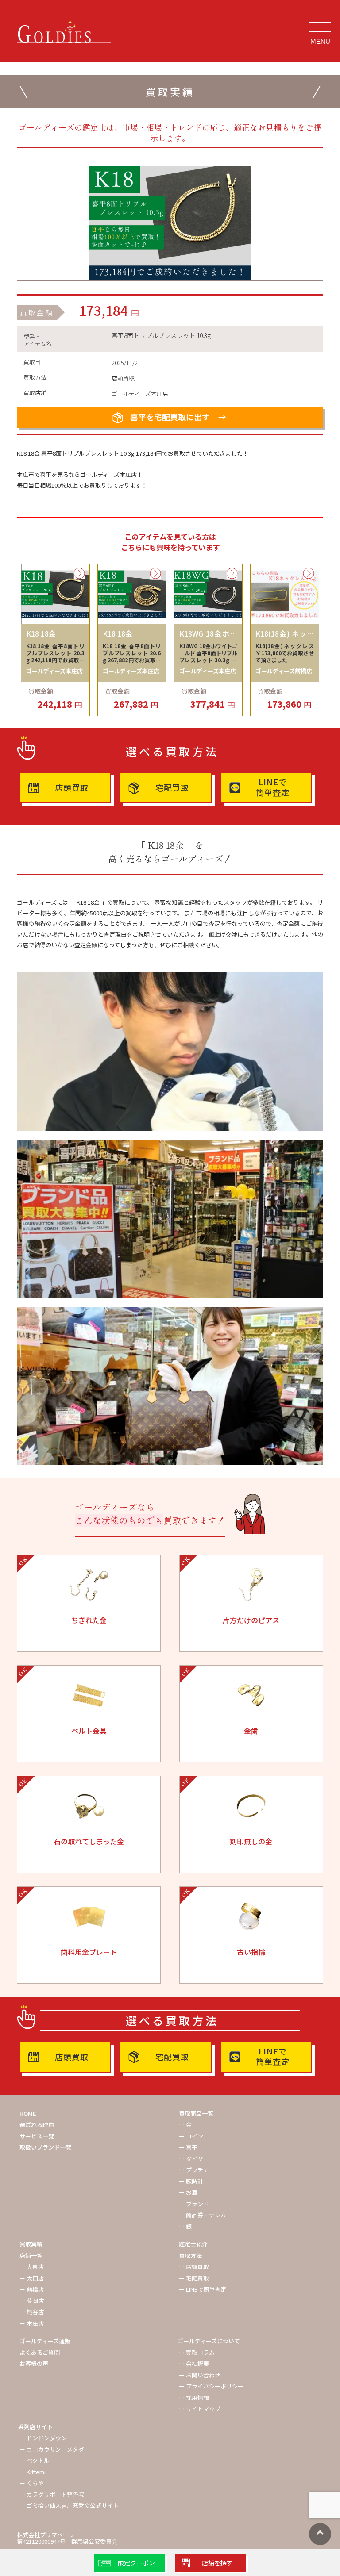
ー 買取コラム (197, 2352)
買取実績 (31, 2244)
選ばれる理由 (37, 2125)
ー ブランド (194, 2204)
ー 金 (185, 2125)
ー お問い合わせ (200, 2375)
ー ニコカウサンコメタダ (52, 2449)
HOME (28, 2113)
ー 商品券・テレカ (203, 2215)
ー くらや (32, 2483)
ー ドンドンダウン (43, 2438)
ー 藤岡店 (32, 2301)
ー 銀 (185, 2226)
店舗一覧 (31, 2255)
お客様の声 (34, 2363)
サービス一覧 (37, 2136)
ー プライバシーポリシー (211, 2386)
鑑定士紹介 (193, 2244)
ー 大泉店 (32, 2267)
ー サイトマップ (200, 2409)
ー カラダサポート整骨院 (52, 2494)
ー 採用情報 (194, 2397)
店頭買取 (72, 787)
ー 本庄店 (32, 2323)
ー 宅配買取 (194, 2278)
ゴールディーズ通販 (45, 2341)
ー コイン (191, 2136)
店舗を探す (217, 2563)
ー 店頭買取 (194, 2267)
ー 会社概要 (194, 2363)
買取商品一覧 (196, 2113)
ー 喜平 (188, 2147)
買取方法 (190, 2255)
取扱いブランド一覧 (45, 2147)
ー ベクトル (35, 2460)
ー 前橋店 (32, 2289)
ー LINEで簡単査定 (203, 2289)
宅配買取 (172, 787)
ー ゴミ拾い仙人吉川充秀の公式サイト (69, 2505)
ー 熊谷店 (32, 2312)
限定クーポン (136, 2563)
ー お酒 (188, 2192)
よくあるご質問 (40, 2352)
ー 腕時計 (191, 2181)
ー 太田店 (32, 2278)
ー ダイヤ (191, 2159)
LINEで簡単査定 (273, 787)
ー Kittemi (33, 2472)
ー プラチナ (194, 2170)
